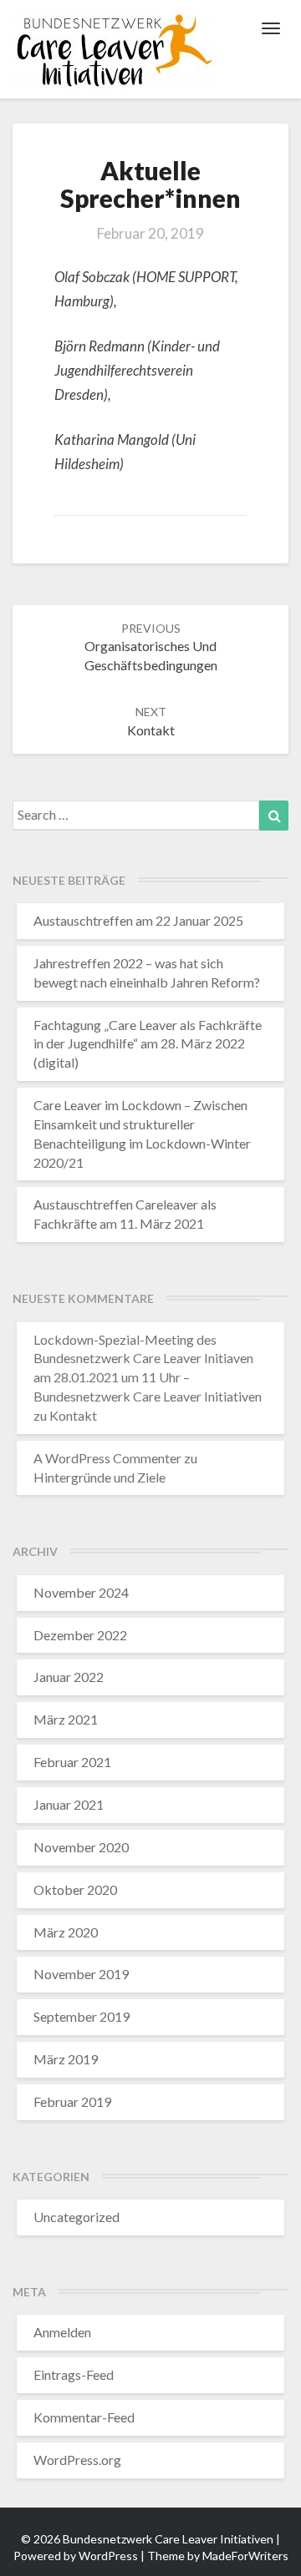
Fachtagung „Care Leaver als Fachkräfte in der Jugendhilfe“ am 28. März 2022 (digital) (148, 1044)
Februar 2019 (72, 2101)
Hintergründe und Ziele (99, 1477)
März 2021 (66, 1719)
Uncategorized (77, 2217)
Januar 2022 (69, 1677)
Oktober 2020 (75, 1889)
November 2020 (81, 1847)
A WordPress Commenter (107, 1458)
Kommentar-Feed (84, 2417)
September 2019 (82, 2016)
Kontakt (73, 1415)
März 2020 (66, 1932)
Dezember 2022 (80, 1635)
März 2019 (66, 2059)
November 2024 (81, 1592)
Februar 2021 (72, 1762)
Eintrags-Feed (74, 2374)
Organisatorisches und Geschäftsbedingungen (151, 647)
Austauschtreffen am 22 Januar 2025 (138, 920)
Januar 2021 (69, 1804)
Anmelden (62, 2332)
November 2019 (81, 1974)
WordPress (108, 2556)
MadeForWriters (245, 2556)
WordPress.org (77, 2460)
